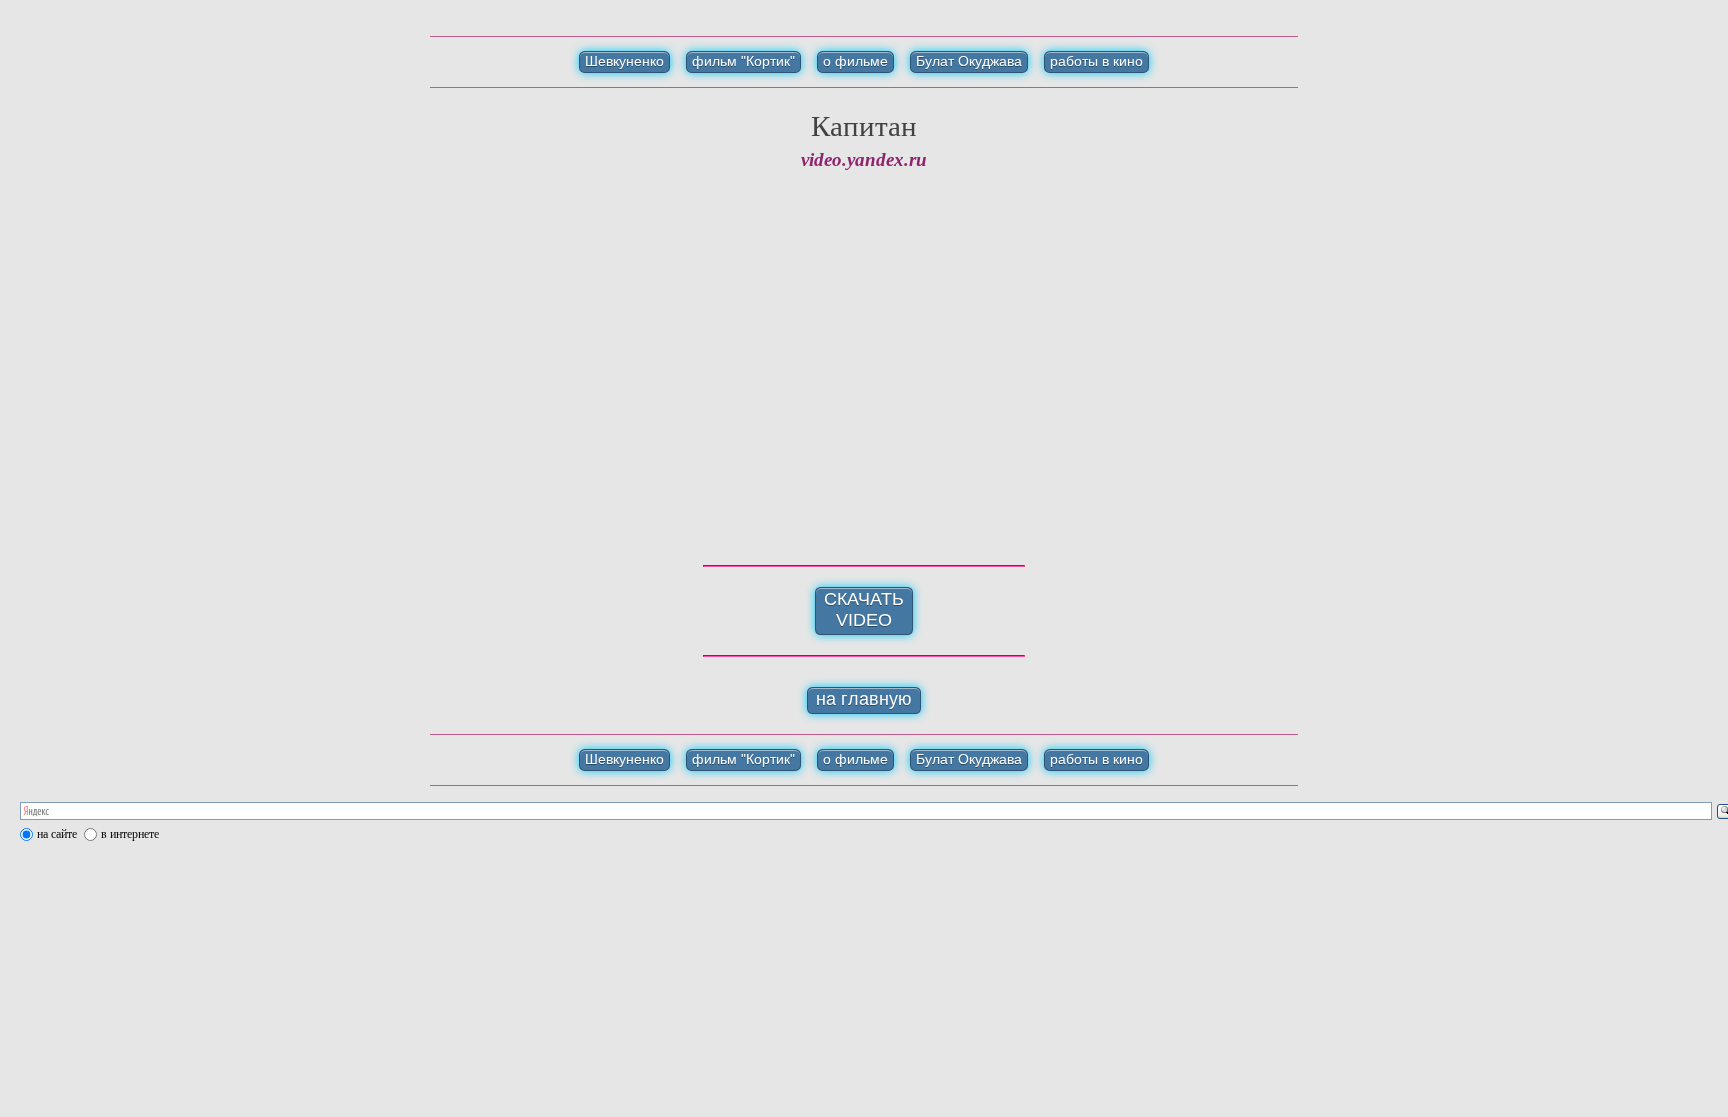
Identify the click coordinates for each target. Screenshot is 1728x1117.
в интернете (130, 834)
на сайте (57, 834)
